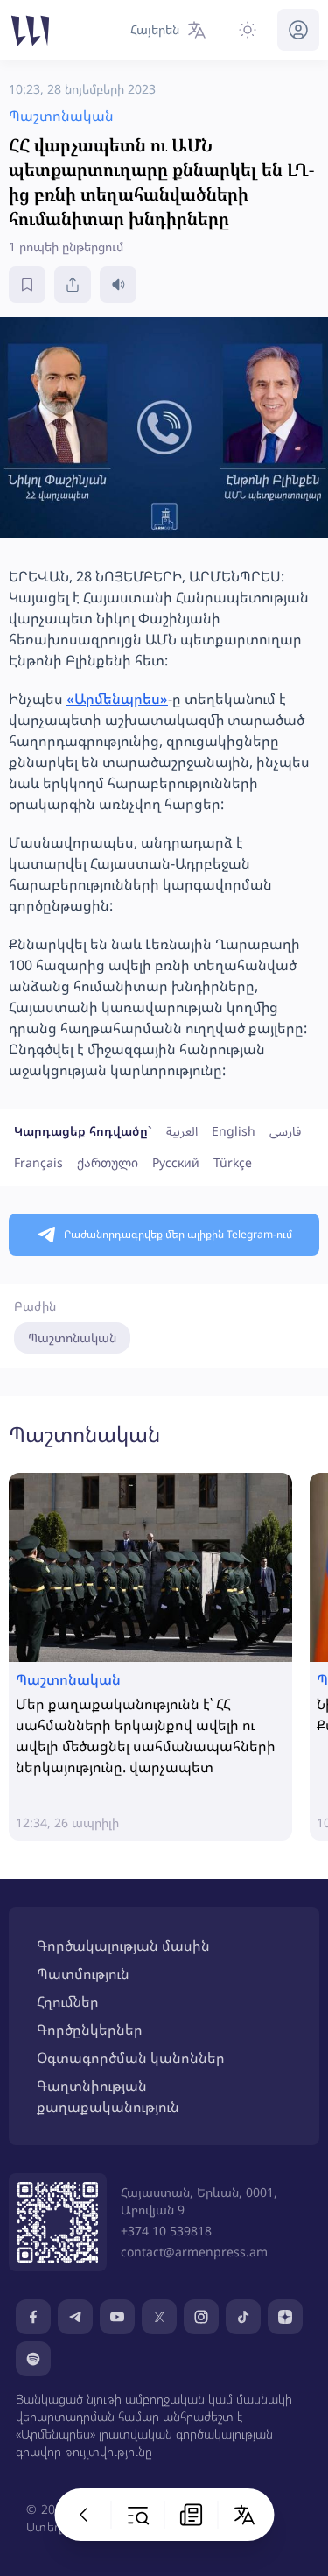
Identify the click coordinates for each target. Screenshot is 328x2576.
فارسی (285, 1131)
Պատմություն (83, 1974)
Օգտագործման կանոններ (131, 2058)
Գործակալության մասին (123, 1946)
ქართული (108, 1162)
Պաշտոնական (72, 1337)
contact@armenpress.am (194, 2252)
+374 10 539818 (166, 2231)
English (234, 1131)
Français (38, 1162)
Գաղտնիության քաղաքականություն (108, 2096)
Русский (176, 1162)
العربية (182, 1131)
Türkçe (233, 1162)
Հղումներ (68, 2002)
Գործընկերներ (90, 2030)
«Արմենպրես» (117, 699)
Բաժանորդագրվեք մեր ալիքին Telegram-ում (178, 1234)
